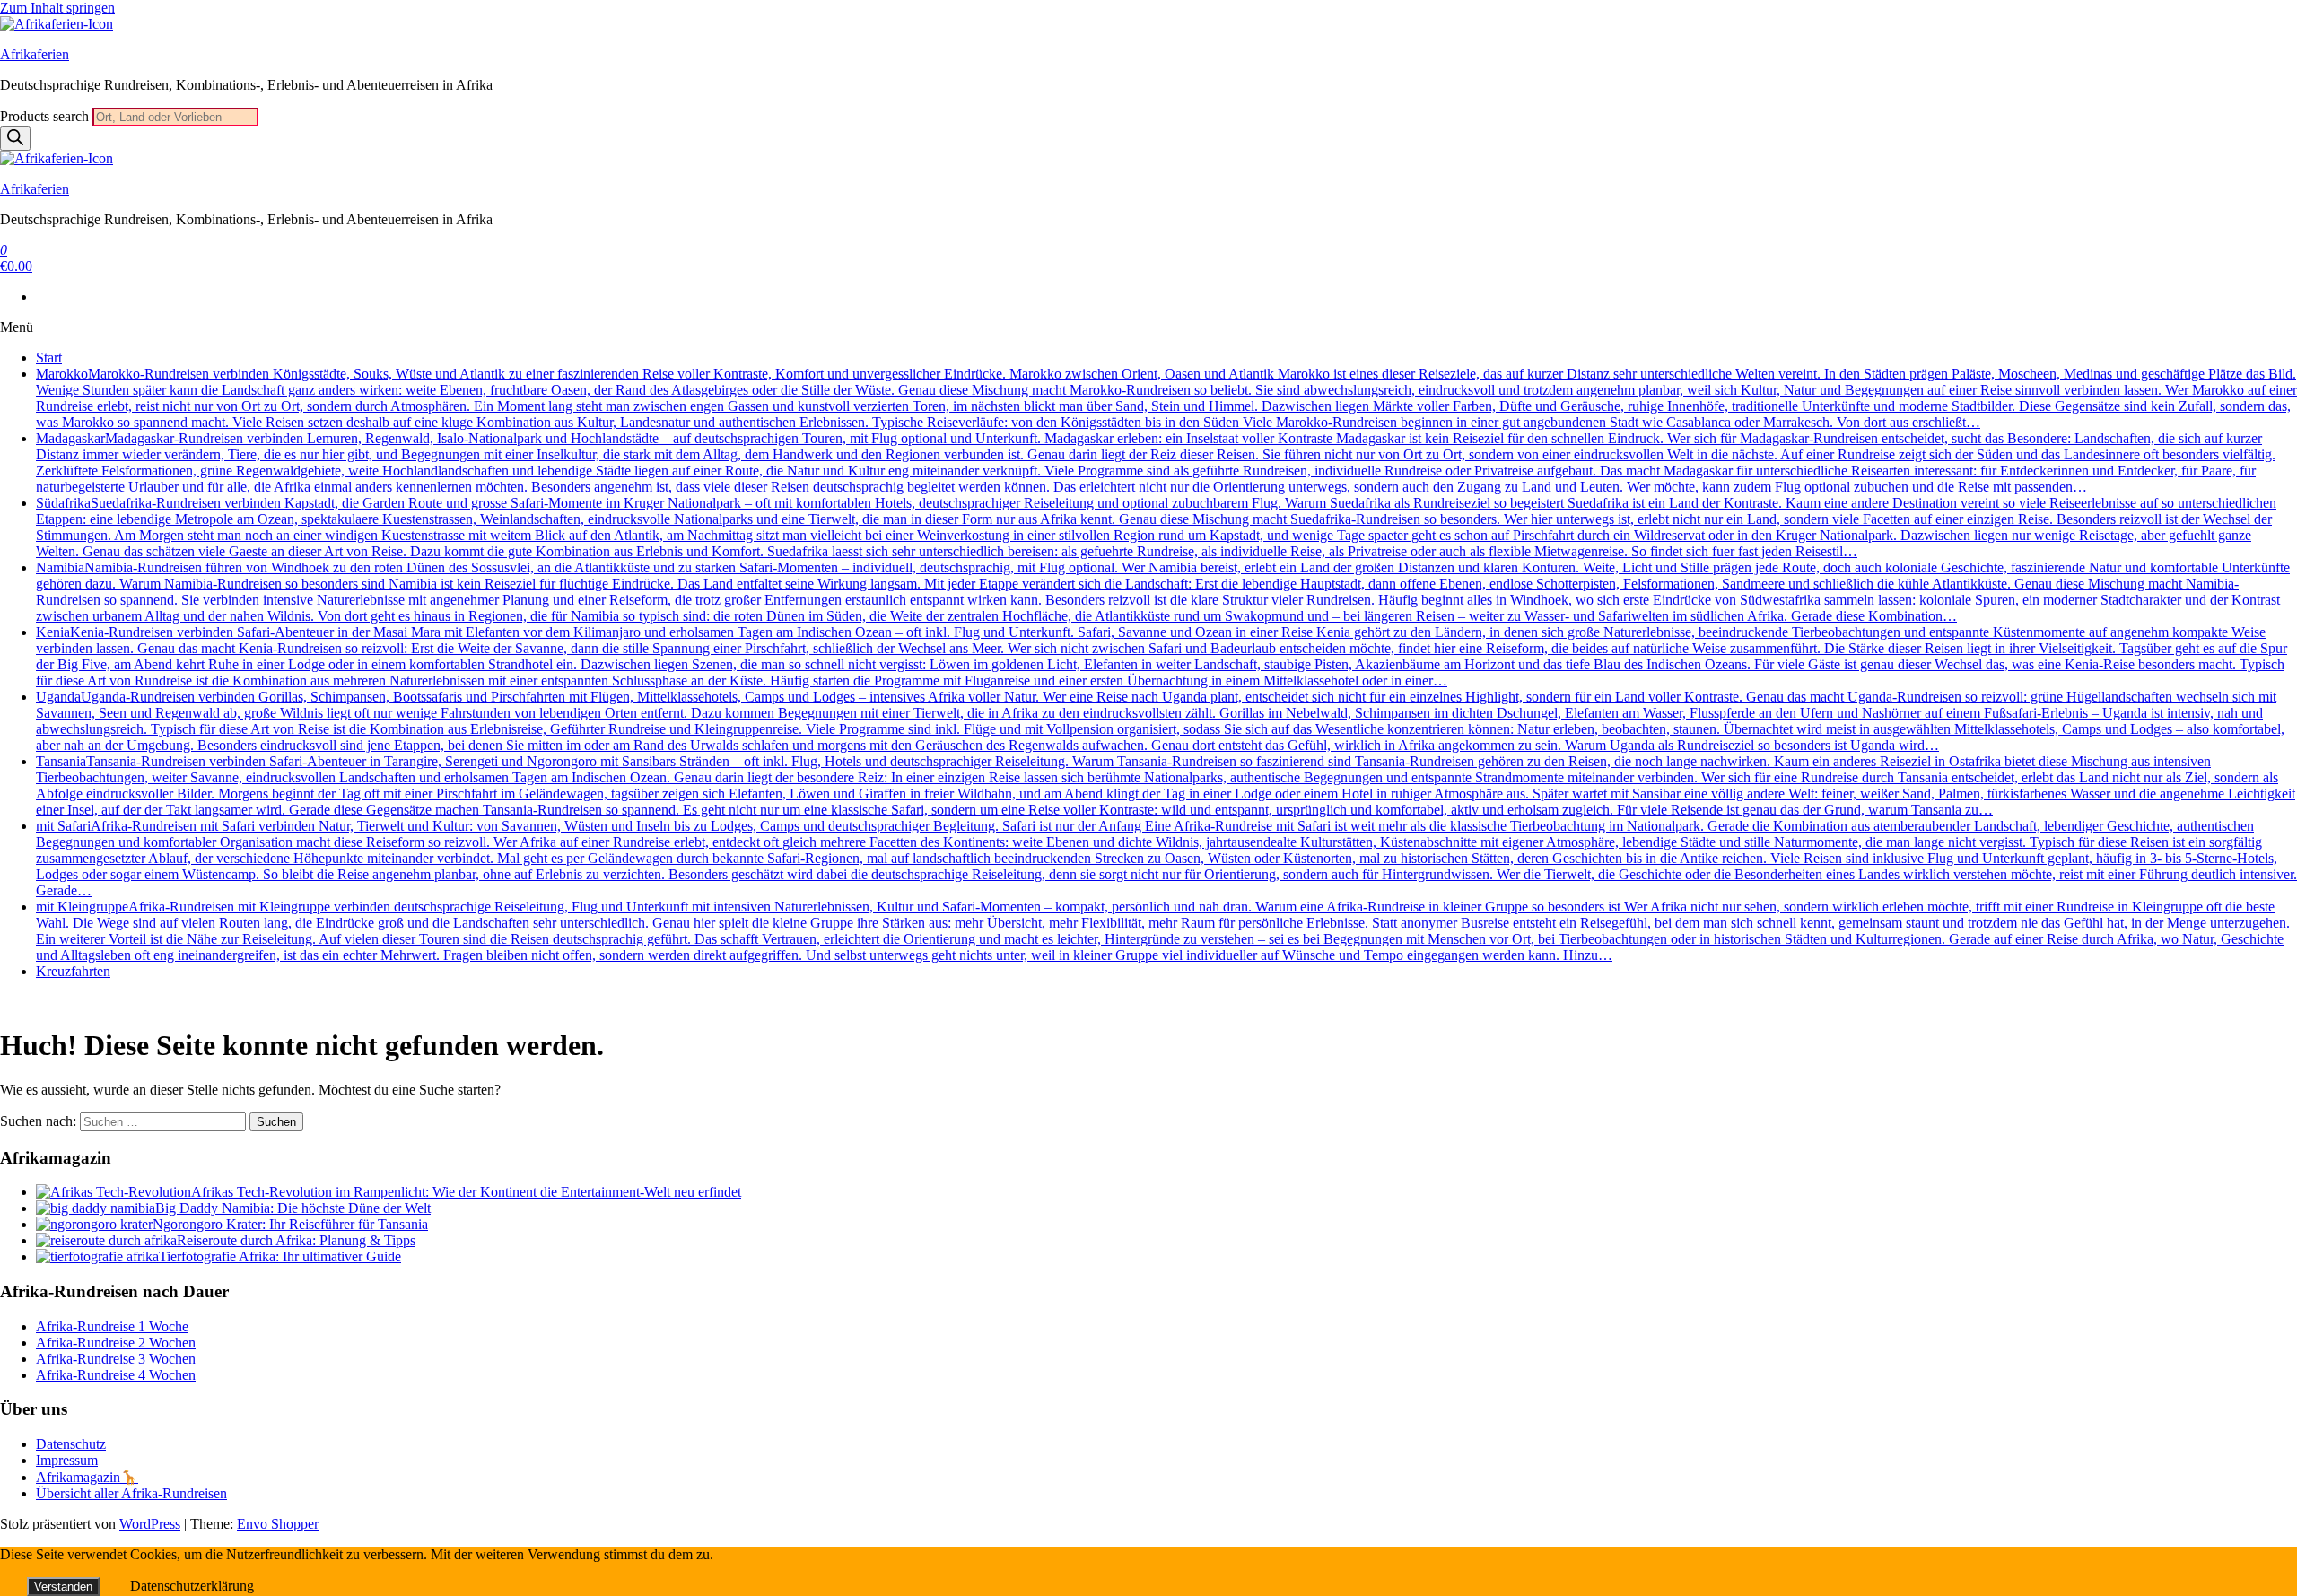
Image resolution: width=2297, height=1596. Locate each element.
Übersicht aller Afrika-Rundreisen (131, 1493)
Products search (46, 116)
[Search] (15, 139)
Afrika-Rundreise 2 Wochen (116, 1343)
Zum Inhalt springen (57, 8)
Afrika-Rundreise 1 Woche (112, 1326)
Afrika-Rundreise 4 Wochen (116, 1375)
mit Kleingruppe (1163, 931)
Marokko (1166, 398)
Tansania (1166, 785)
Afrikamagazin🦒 (87, 1477)
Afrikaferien (35, 54)
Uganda (1160, 721)
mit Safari (1166, 858)
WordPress (150, 1524)
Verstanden (63, 1587)
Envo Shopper (278, 1524)
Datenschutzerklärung (192, 1586)
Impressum (67, 1460)
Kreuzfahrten (73, 971)
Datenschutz (71, 1444)
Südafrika (1156, 527)
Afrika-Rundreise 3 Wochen (116, 1359)
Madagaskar (1156, 462)
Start (49, 358)
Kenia (1162, 656)
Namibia (1163, 592)
